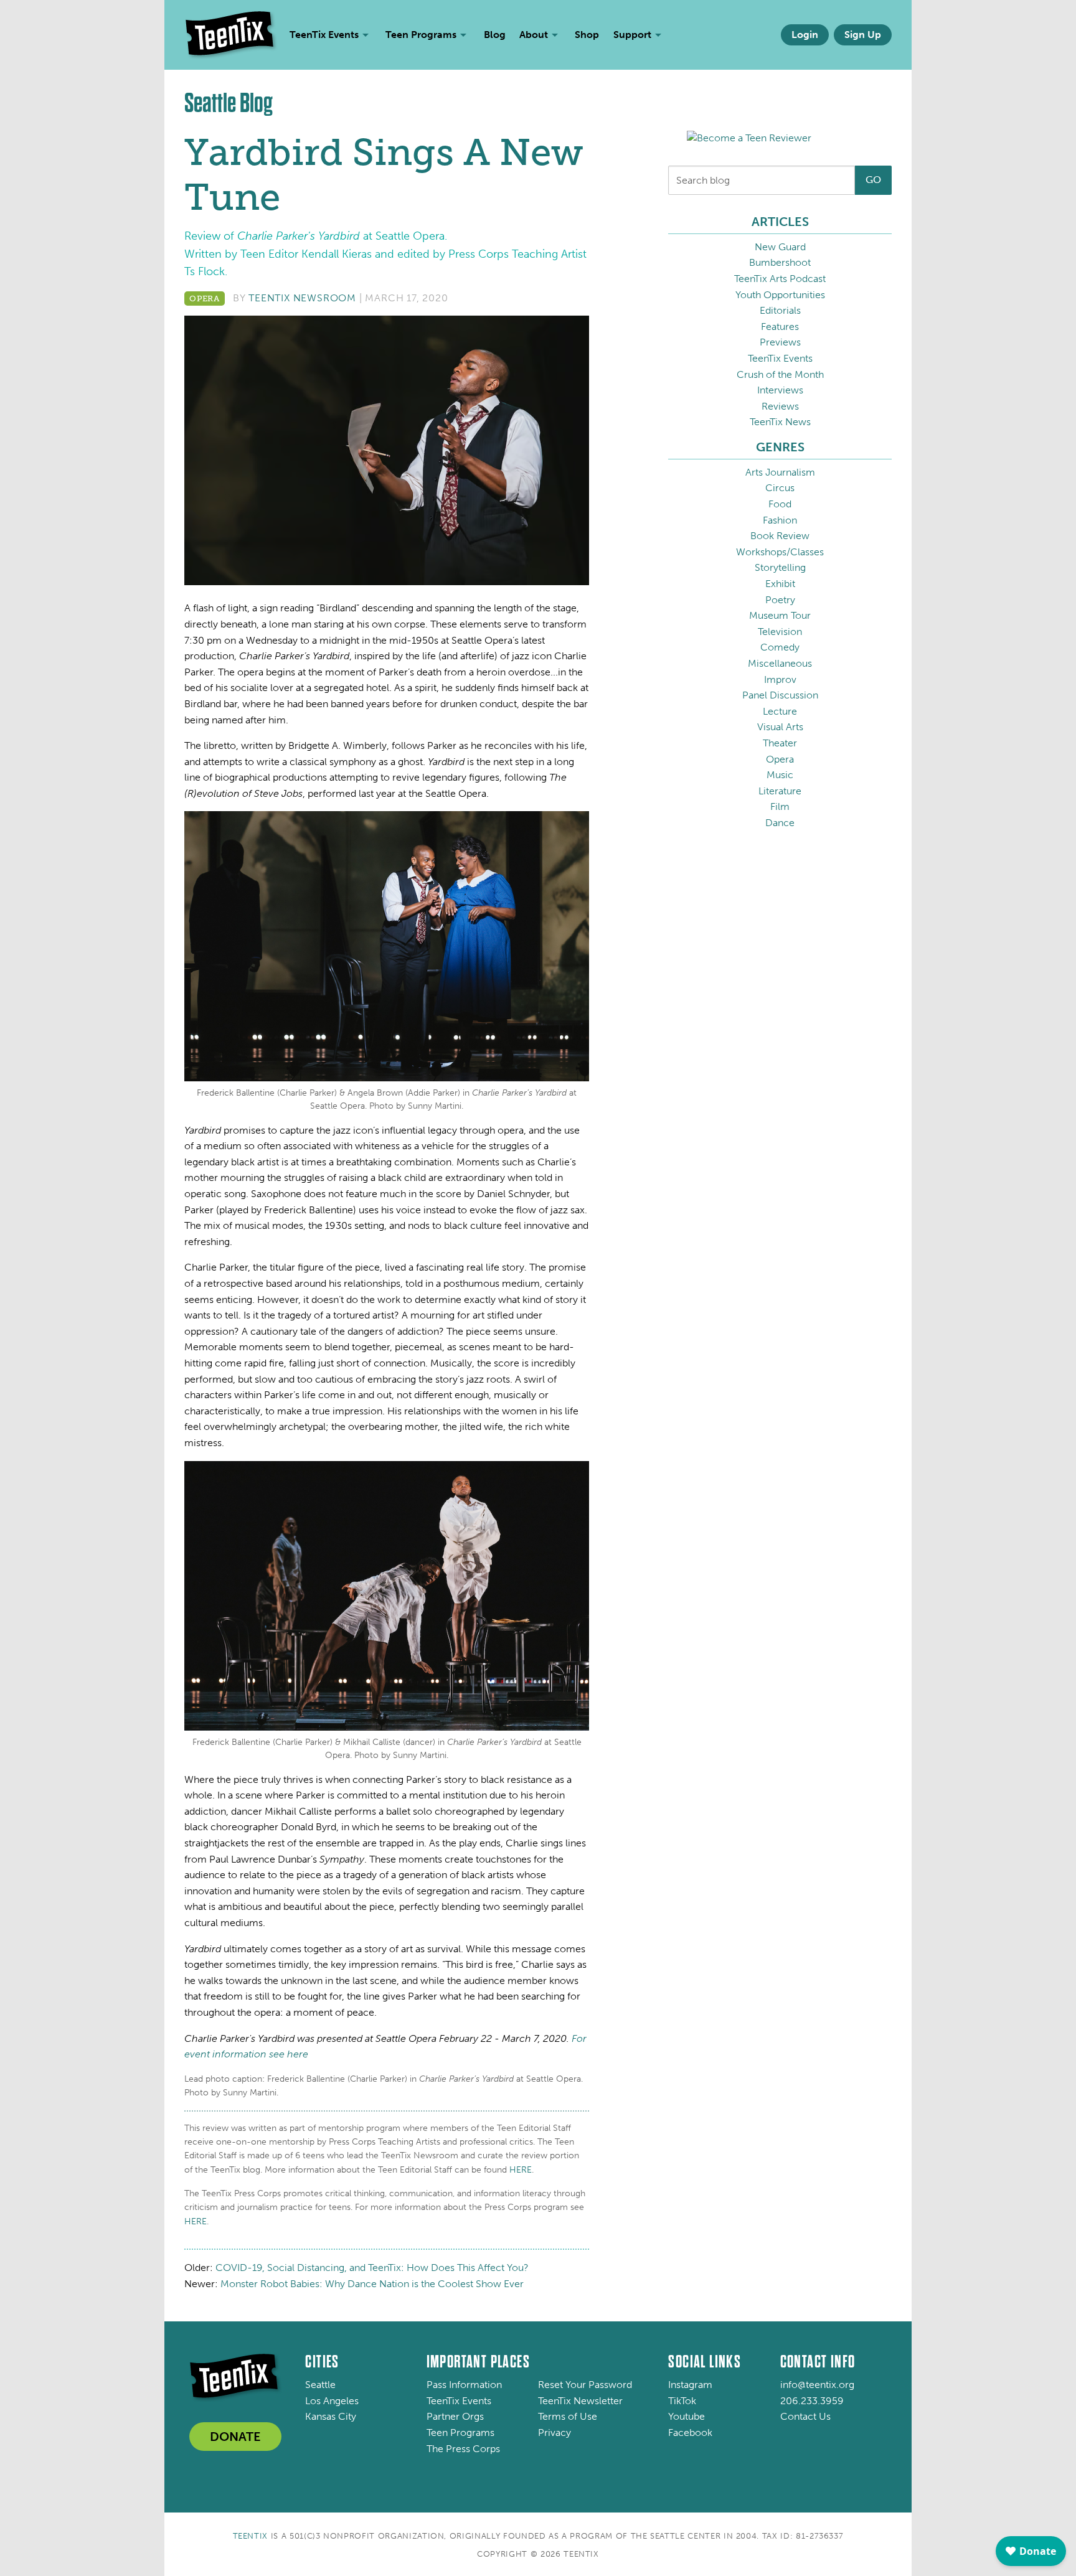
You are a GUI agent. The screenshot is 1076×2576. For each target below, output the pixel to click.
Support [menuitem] (632, 35)
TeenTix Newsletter (580, 2401)
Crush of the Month (780, 374)
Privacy (555, 2433)
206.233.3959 (812, 2401)
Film (780, 806)
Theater (780, 743)
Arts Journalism (780, 472)
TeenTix (251, 2536)
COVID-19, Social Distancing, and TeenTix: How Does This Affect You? (372, 2268)
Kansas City (331, 2416)
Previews (780, 342)
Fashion (780, 520)
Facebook (690, 2433)
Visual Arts (780, 727)
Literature (780, 791)
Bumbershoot (780, 262)
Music (780, 775)
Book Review (780, 536)
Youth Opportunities (780, 295)
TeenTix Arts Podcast (780, 279)
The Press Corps (463, 2449)
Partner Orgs (455, 2416)
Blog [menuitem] (495, 35)
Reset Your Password (585, 2385)
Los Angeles (332, 2401)
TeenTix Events (780, 358)
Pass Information (464, 2385)
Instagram (690, 2385)
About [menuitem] (534, 35)
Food (780, 504)
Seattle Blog (229, 103)
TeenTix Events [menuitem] (324, 35)
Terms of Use (568, 2416)
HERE (521, 2170)
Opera (205, 298)
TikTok (682, 2401)
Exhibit (780, 584)
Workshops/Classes (780, 552)
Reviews (780, 406)
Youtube (687, 2416)
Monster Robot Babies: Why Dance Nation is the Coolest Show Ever (372, 2284)
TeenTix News (780, 422)
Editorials (780, 310)
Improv (780, 679)
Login (805, 35)
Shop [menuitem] (587, 35)
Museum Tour (780, 615)
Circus (780, 488)
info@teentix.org (817, 2385)
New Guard (780, 247)
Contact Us (805, 2416)
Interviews (780, 390)
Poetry (780, 600)
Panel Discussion (780, 695)
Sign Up (863, 35)
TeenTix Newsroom (302, 298)
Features (780, 327)
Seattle (320, 2385)
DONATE (235, 2437)
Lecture (780, 711)
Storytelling (780, 567)
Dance (780, 823)
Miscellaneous (780, 663)
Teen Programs (460, 2433)
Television (780, 632)
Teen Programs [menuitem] (421, 35)
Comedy (780, 647)
